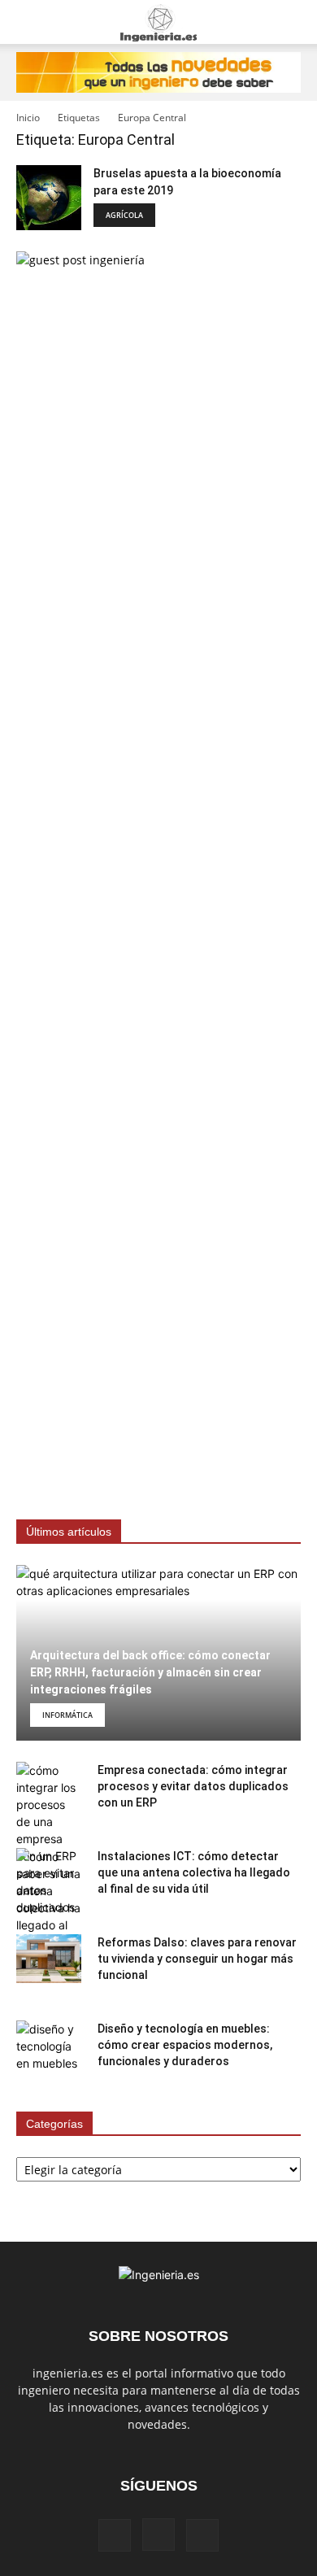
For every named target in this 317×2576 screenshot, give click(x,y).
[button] (28, 22)
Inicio (28, 118)
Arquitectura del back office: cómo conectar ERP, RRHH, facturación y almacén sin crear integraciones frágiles (150, 1672)
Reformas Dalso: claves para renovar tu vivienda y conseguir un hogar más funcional (197, 1959)
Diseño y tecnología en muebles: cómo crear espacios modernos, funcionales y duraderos (185, 2045)
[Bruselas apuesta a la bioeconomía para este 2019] (49, 198)
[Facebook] (115, 2535)
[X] (202, 2535)
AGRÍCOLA (124, 215)
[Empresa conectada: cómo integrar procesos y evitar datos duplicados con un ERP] (49, 1839)
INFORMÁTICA (67, 1715)
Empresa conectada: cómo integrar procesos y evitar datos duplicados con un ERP (193, 1786)
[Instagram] (158, 2535)
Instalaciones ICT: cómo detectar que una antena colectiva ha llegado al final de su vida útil (194, 1872)
